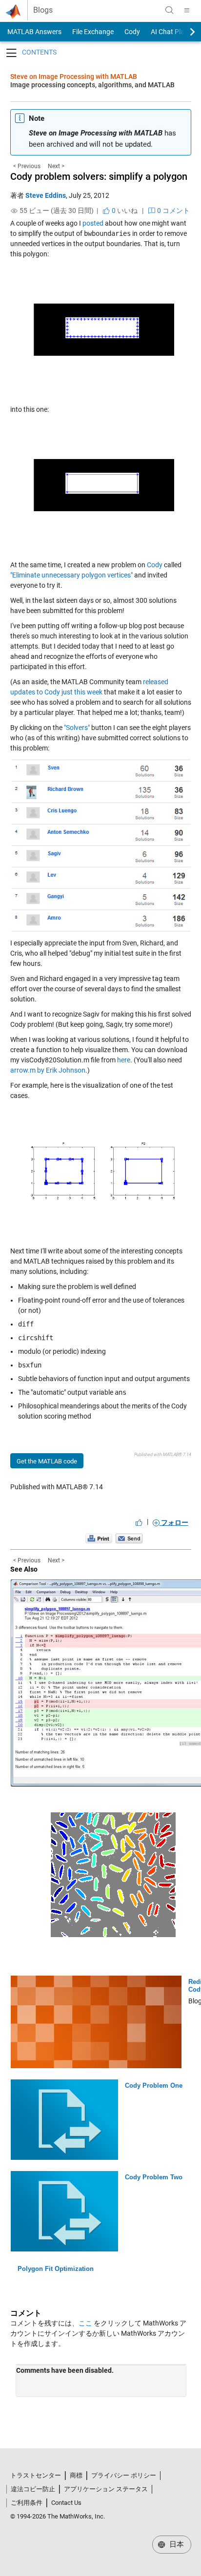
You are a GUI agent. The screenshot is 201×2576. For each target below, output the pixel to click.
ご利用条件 (27, 2503)
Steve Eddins (46, 195)
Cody (132, 32)
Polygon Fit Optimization (56, 2269)
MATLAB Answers (34, 32)
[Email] (129, 1538)
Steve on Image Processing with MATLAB (74, 77)
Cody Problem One (154, 2086)
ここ (85, 2323)
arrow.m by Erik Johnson (48, 1070)
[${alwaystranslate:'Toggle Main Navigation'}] (187, 10)
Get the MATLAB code (47, 1461)
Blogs (43, 10)
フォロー (174, 1522)
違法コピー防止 (33, 2489)
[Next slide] (184, 32)
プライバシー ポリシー (124, 2475)
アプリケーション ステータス (106, 2489)
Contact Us (66, 2503)
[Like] (139, 1522)
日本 (176, 2544)
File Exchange (93, 32)
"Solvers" (77, 728)
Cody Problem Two (154, 2177)
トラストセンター (36, 2475)
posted (93, 223)
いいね (124, 211)
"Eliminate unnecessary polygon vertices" (71, 575)
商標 (76, 2475)
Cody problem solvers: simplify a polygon (99, 176)
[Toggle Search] (169, 10)
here (124, 1060)
